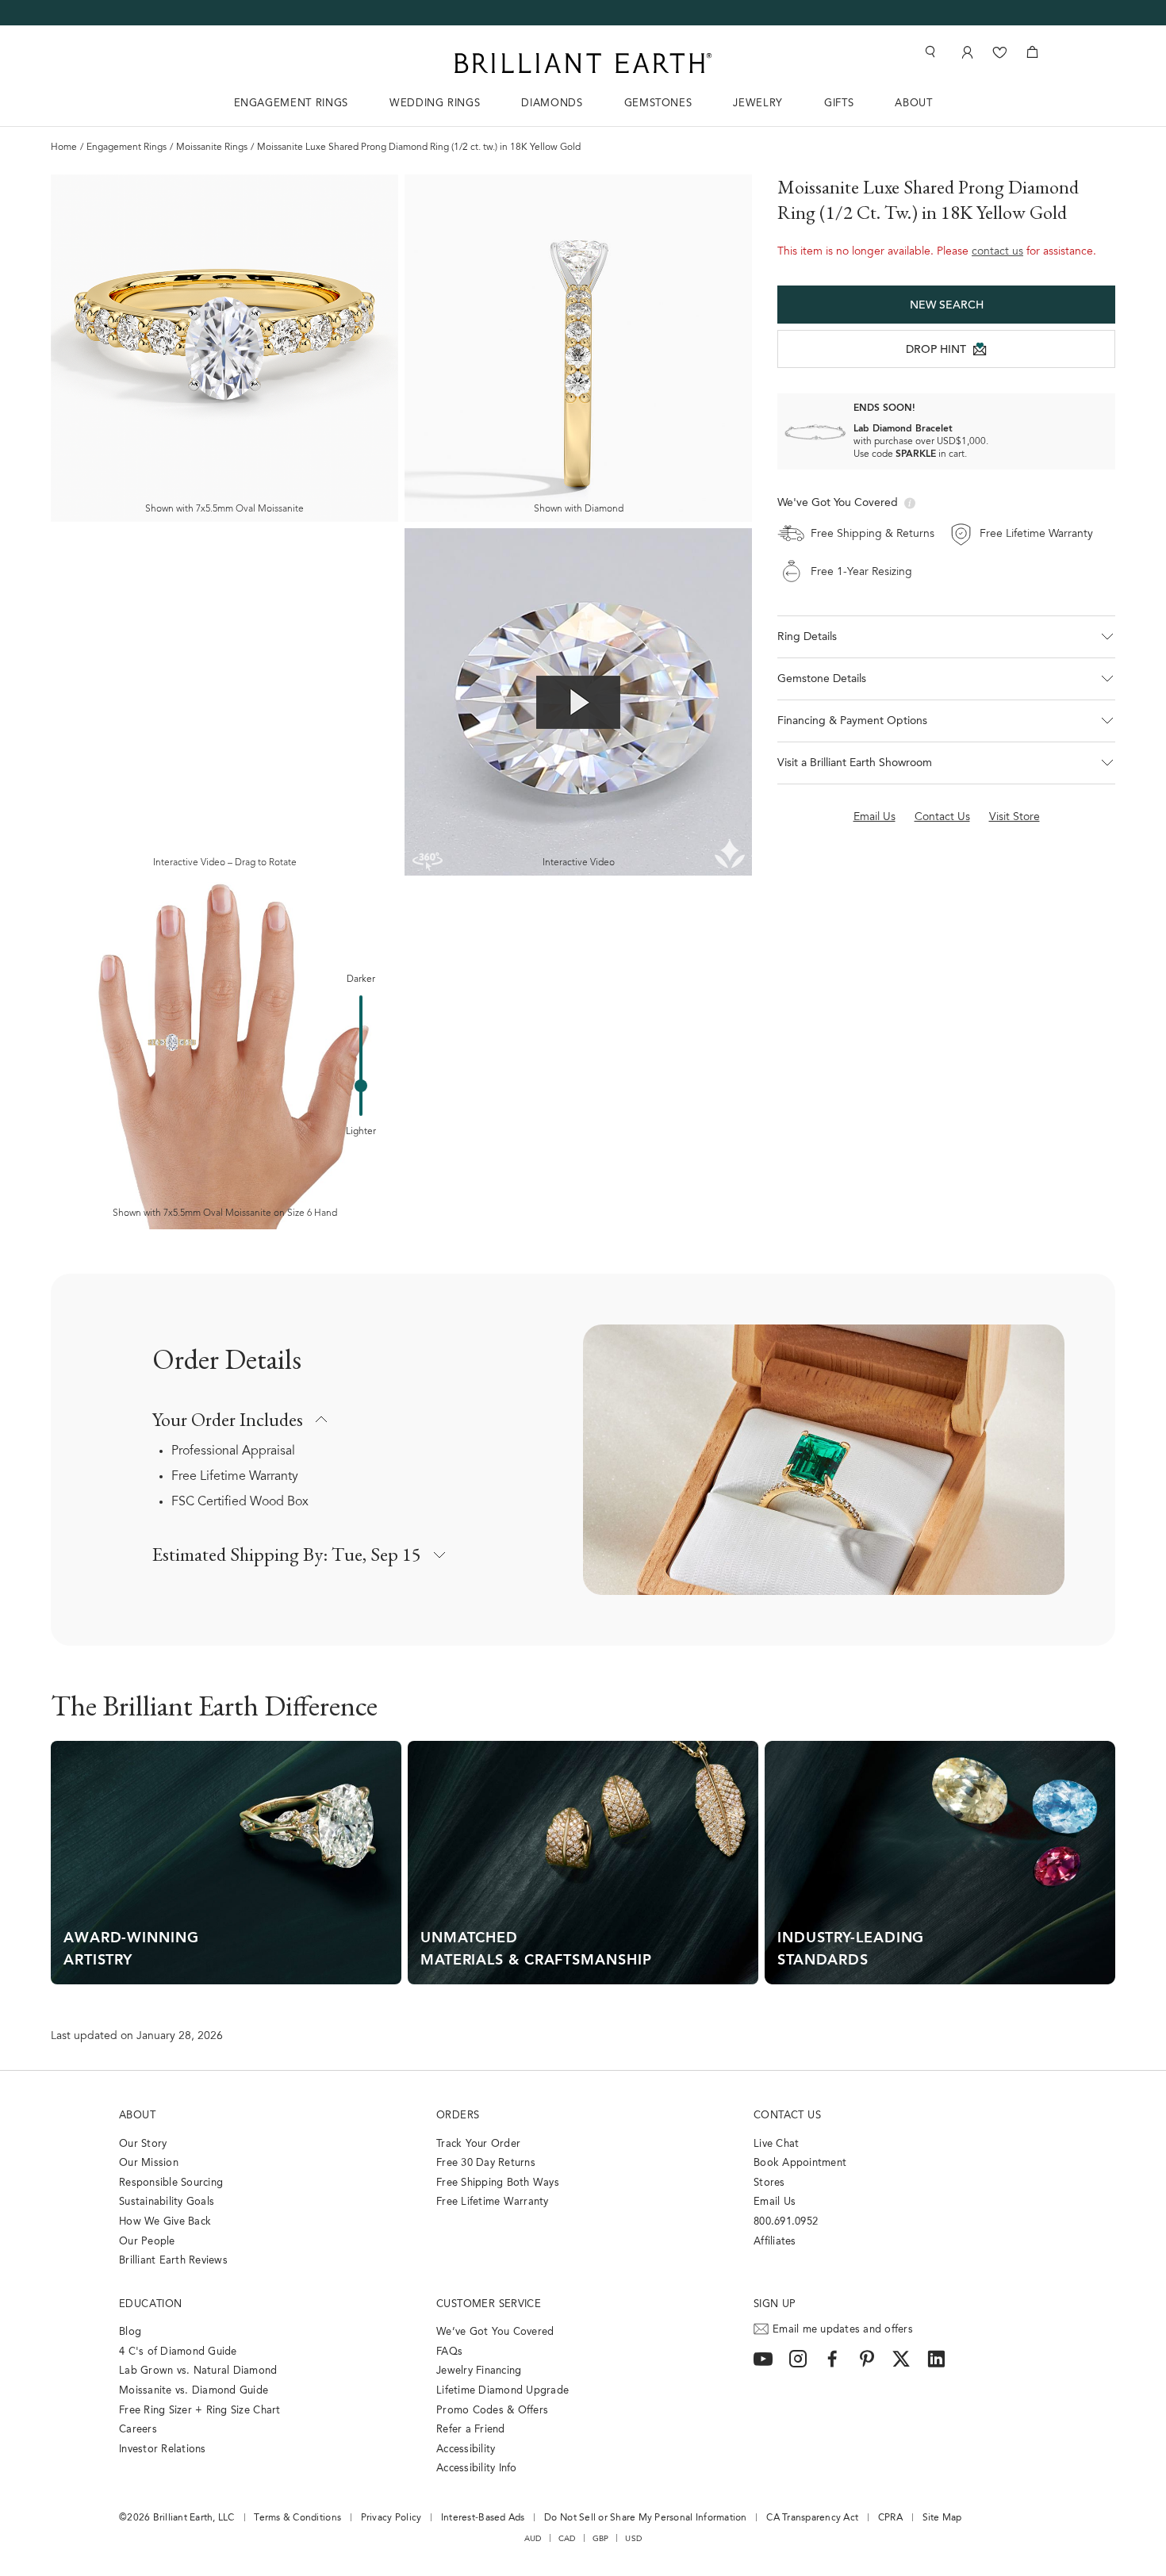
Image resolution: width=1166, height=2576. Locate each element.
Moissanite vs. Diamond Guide (194, 2391)
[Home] (583, 63)
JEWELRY (758, 103)
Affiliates (775, 2242)
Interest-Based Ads (483, 2518)
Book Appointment (800, 2163)
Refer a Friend (471, 2430)
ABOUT (913, 103)
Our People (147, 2242)
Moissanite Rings (212, 148)
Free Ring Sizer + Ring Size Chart (200, 2411)
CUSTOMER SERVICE (489, 2304)
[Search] (929, 52)
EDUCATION (151, 2304)
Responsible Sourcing (171, 2183)
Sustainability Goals (167, 2202)
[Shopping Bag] (1032, 52)
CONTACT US (787, 2116)
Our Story (143, 2144)
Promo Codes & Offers (492, 2411)
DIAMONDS (552, 103)
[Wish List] (1000, 52)
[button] (946, 637)
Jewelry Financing (479, 2371)
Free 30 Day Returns (486, 2163)
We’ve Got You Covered (495, 2332)
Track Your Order (478, 2144)
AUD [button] (533, 2539)
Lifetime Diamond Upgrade (502, 2391)
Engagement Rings (127, 148)
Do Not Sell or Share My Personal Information (645, 2518)
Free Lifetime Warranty (235, 1477)
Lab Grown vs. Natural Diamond (198, 2371)
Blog (130, 2332)
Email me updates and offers (843, 2330)
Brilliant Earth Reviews (173, 2261)
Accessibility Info (477, 2469)
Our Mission (149, 2163)
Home (64, 148)
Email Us (775, 2202)
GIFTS (839, 103)
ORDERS (458, 2116)
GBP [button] (601, 2539)
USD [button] (633, 2539)
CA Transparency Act (812, 2518)
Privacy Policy (391, 2518)
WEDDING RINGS (435, 103)
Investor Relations (163, 2449)
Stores (769, 2183)
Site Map (942, 2518)
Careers (138, 2430)
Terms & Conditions (297, 2518)
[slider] (361, 1086)
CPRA (890, 2518)
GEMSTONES (658, 103)
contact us (997, 252)
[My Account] (966, 52)
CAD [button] (567, 2539)
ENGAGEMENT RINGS (291, 103)
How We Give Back (165, 2222)
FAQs (449, 2352)
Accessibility (466, 2449)
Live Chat (776, 2144)
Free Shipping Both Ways (498, 2183)
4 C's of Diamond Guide (178, 2352)
